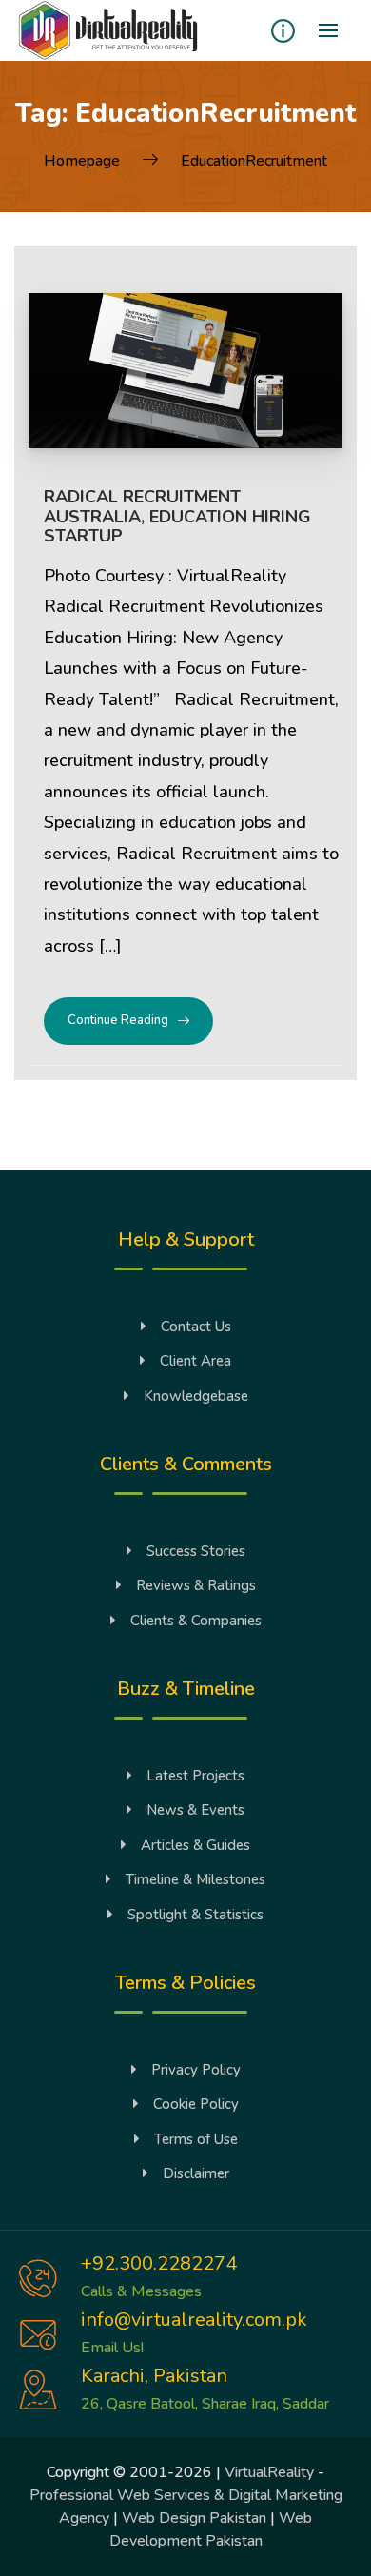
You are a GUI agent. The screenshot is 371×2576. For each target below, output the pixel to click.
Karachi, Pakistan (154, 2376)
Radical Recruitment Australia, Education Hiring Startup (177, 516)
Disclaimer (196, 2173)
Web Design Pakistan (194, 2518)
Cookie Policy (196, 2104)
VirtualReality (269, 2472)
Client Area (195, 1361)
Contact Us (196, 1327)
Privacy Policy (196, 2070)
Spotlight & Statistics (195, 1915)
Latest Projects (195, 1776)
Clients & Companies (196, 1621)
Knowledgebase (196, 1396)
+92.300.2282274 (159, 2263)
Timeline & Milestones (195, 1879)
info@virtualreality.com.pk (194, 2320)
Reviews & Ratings (196, 1585)
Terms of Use (196, 2139)
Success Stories (196, 1551)
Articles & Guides (195, 1845)
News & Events (195, 1810)
